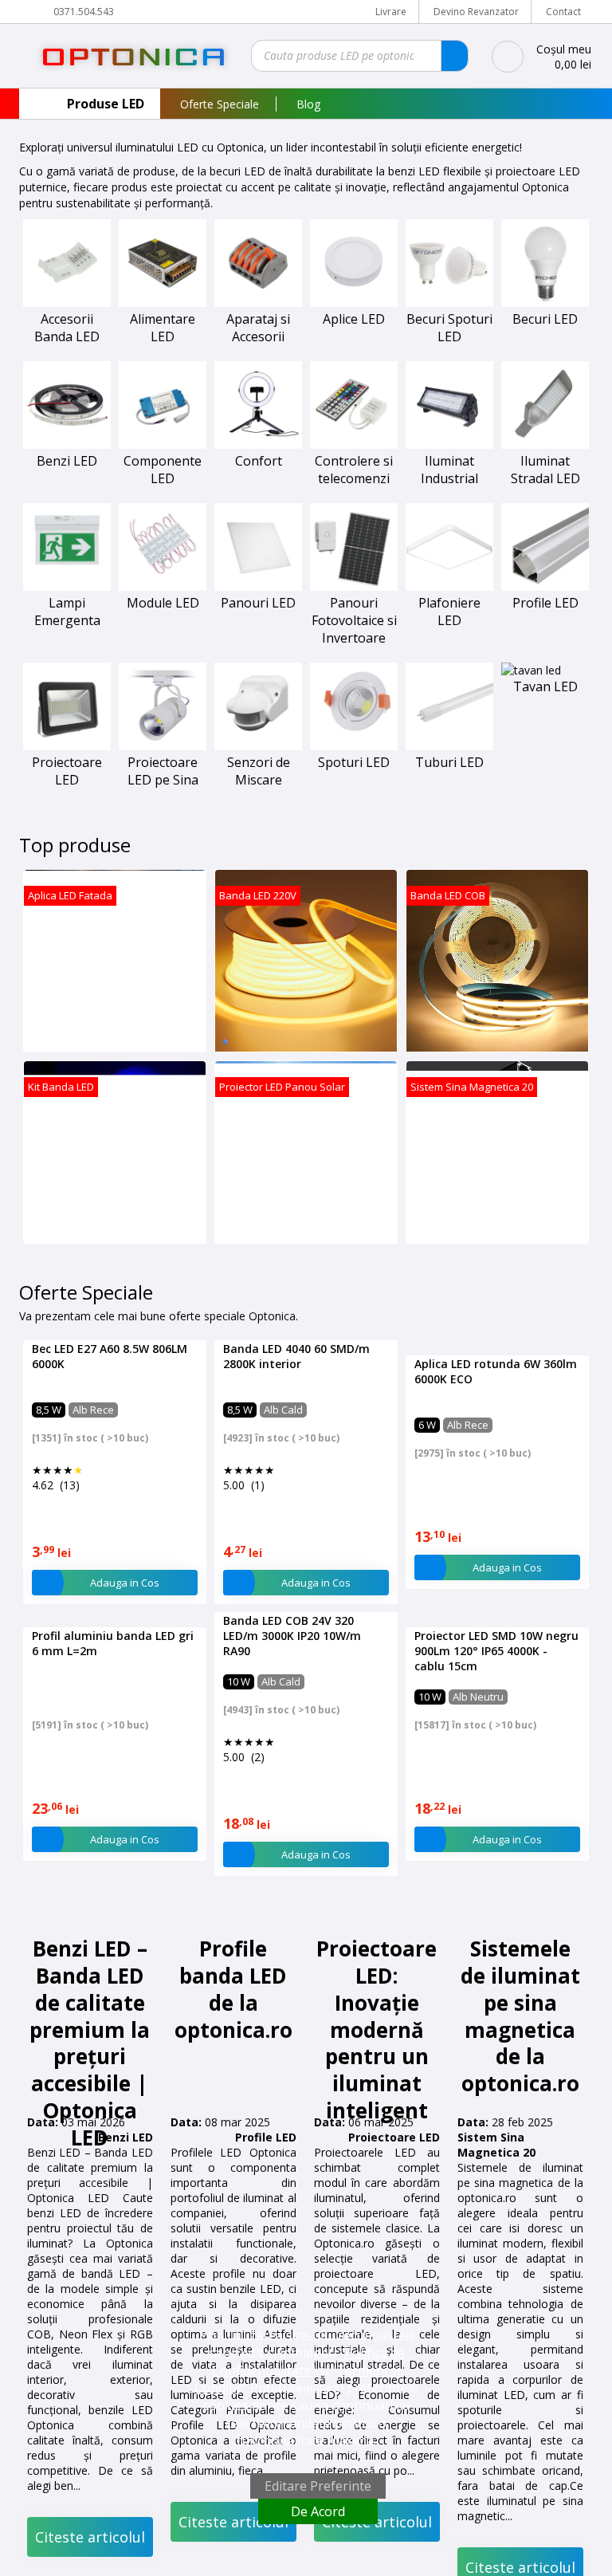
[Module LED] (163, 586)
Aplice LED (354, 319)
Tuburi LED (449, 762)
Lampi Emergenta (67, 612)
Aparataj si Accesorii (258, 328)
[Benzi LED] (67, 444)
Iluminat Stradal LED (545, 470)
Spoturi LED (354, 762)
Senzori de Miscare (259, 771)
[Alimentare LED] (163, 303)
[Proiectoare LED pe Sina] (163, 746)
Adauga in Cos (125, 1764)
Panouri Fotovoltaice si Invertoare (354, 620)
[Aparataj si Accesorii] (258, 303)
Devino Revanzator (476, 12)
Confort (259, 461)
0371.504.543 (84, 12)
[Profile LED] (545, 586)
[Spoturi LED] (354, 746)
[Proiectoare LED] (67, 746)
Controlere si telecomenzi (354, 470)
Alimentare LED (163, 328)
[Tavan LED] (531, 670)
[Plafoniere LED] (449, 586)
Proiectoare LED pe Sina (163, 771)
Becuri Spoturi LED (449, 328)
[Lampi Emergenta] (67, 586)
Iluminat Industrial (449, 470)
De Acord (318, 2511)
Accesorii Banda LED (67, 328)
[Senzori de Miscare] (258, 746)
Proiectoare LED (67, 771)
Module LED (163, 603)
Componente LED (163, 470)
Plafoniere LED (449, 612)
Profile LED (545, 603)
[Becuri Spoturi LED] (449, 303)
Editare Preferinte (318, 2486)
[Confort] (258, 444)
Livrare (391, 12)
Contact (563, 12)
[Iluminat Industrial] (449, 444)
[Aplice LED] (354, 303)
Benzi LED (67, 461)
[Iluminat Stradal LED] (545, 444)
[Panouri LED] (258, 586)
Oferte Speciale (220, 104)
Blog (308, 104)
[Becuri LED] (545, 303)
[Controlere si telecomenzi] (354, 444)
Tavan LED (545, 686)
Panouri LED (258, 603)
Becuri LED (545, 319)
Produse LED (106, 104)
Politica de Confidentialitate (308, 2362)
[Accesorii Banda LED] (67, 303)
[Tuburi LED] (449, 746)
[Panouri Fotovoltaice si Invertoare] (354, 586)
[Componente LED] (163, 444)
